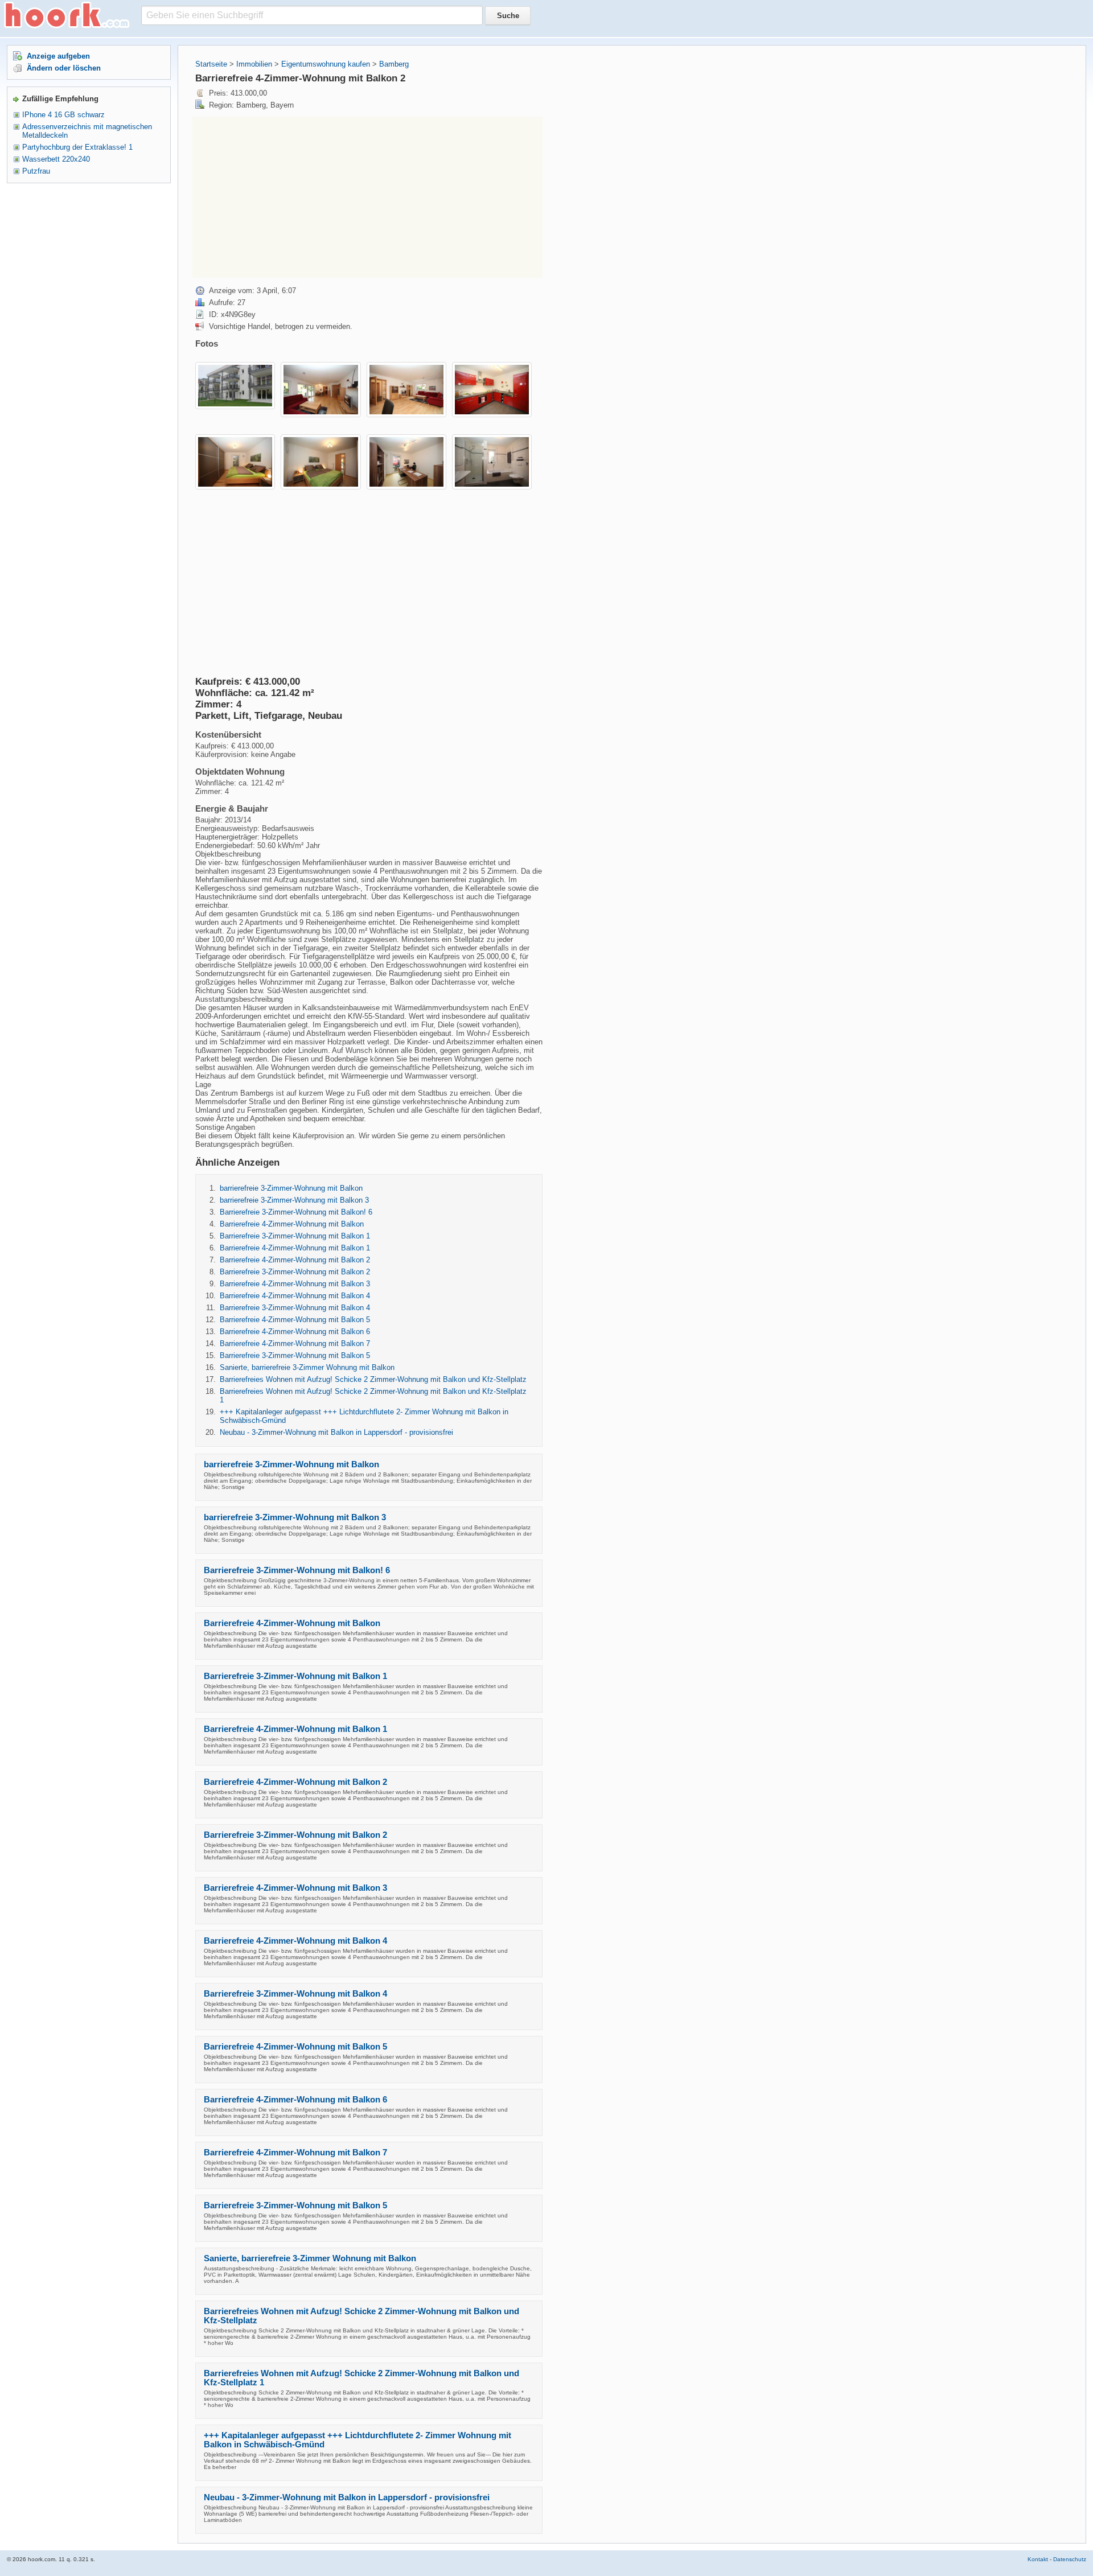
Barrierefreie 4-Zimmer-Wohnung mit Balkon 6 (295, 1332)
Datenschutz (1070, 2559)
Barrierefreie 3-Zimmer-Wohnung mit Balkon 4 (295, 1308)
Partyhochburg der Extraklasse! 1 (77, 147)
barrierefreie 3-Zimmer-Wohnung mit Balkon (291, 1188)
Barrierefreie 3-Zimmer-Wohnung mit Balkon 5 (295, 1355)
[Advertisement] (288, 196)
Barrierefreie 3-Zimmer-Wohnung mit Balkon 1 (295, 1236)
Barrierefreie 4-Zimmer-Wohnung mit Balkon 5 (295, 1320)
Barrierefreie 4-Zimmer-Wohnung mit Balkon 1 (295, 1248)
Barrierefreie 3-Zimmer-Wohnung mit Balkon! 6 (296, 1212)
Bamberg (394, 64)
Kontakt (1038, 2559)
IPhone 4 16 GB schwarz (63, 115)
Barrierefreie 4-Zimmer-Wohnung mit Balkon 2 (295, 1260)
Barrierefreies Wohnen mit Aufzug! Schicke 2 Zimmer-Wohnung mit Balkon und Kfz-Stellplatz (373, 1379)
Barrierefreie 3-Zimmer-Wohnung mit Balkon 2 (295, 1272)
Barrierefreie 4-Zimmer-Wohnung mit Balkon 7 (295, 1343)
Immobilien (254, 64)
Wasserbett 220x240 (56, 159)
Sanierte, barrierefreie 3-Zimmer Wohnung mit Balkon (307, 1367)
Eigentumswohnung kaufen (326, 64)
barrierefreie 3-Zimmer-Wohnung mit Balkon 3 (294, 1200)
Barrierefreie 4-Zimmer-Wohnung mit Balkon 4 (295, 1296)
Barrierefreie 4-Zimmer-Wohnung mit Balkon (292, 1224)
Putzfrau (36, 171)
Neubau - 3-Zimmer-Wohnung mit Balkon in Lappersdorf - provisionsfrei (336, 1432)
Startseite (211, 64)
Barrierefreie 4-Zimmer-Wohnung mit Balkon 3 (295, 1284)
